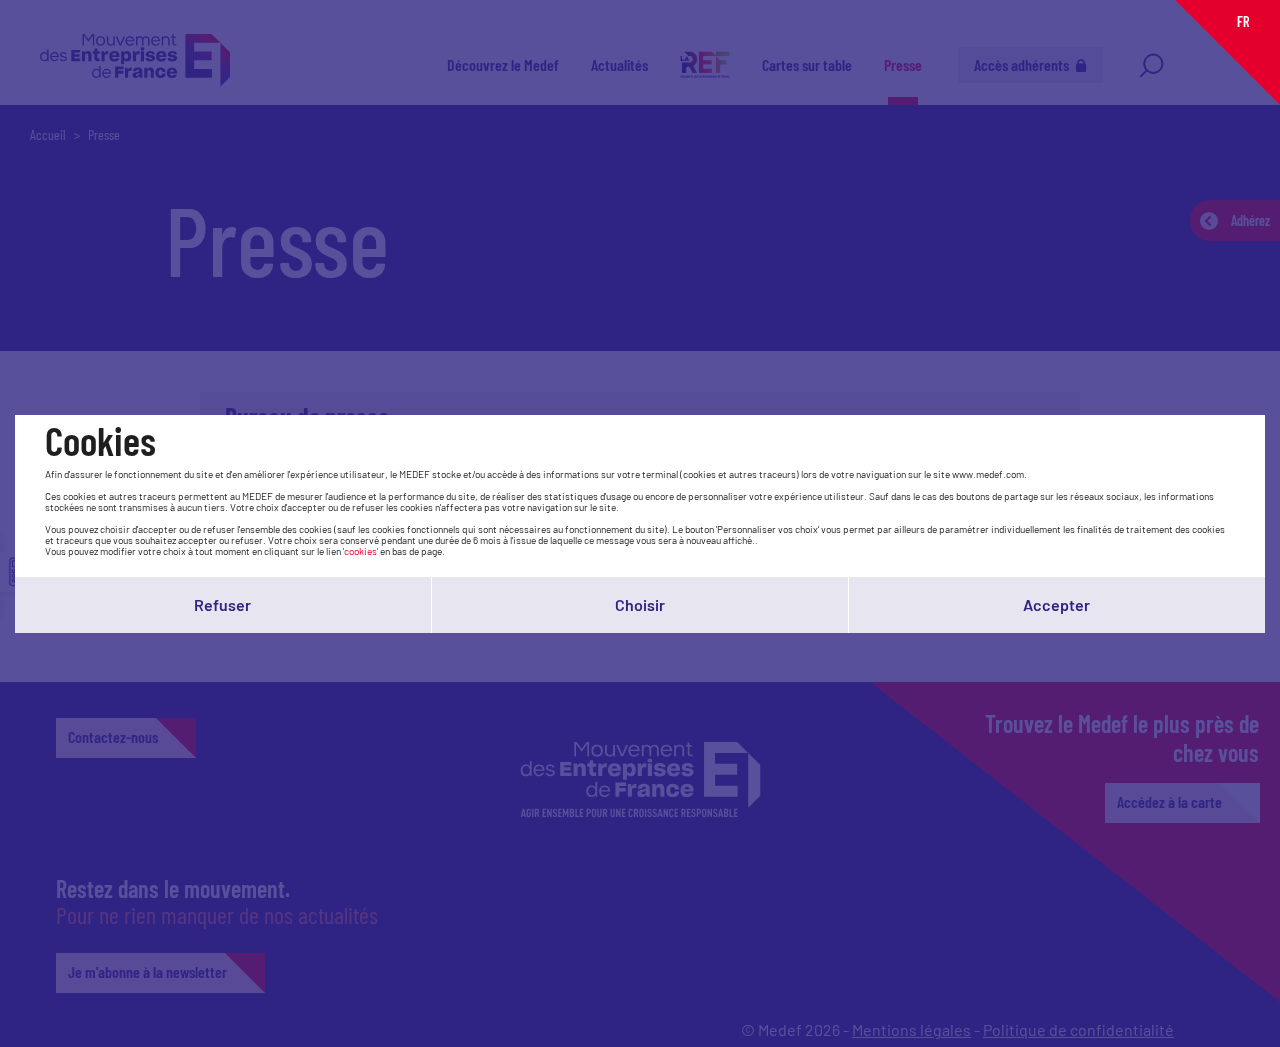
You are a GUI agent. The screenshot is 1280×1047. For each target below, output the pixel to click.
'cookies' (360, 551)
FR (1243, 21)
